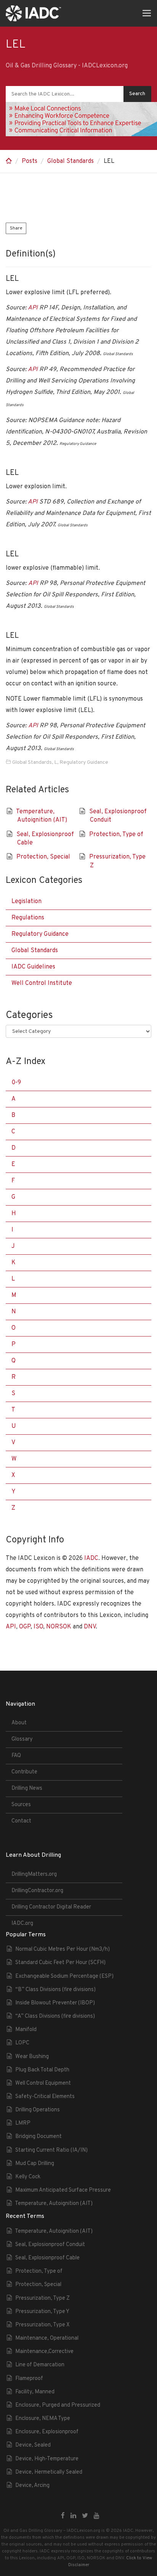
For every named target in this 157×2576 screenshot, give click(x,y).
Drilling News (27, 1788)
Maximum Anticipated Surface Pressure (63, 2190)
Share (16, 228)
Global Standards (70, 161)
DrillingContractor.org (37, 1891)
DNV (90, 1627)
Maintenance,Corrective (44, 2352)
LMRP (23, 2123)
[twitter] (85, 2516)
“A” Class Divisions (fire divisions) (55, 2016)
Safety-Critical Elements (45, 2097)
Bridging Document (38, 2137)
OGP (25, 1627)
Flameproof (29, 2379)
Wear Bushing (32, 2057)
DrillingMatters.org (34, 1874)
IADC (91, 1558)
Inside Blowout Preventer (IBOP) (55, 2003)
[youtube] (97, 2516)
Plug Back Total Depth (42, 2070)
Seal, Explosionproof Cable (47, 2258)
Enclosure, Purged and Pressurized (58, 2405)
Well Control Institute (42, 983)
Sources (21, 1805)
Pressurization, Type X (42, 2325)
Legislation (26, 902)
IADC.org (22, 1924)
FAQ (16, 1756)
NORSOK (59, 1627)
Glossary (22, 1739)
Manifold (26, 2030)
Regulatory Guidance (84, 762)
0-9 (16, 1083)
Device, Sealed (33, 2445)
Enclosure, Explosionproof (47, 2432)
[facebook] (63, 2516)
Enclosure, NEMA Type (43, 2419)
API (33, 308)
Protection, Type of (116, 835)
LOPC (22, 2043)
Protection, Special (43, 857)
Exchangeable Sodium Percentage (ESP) (64, 1976)
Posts (30, 161)
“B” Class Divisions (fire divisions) (55, 1990)
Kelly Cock (28, 2177)
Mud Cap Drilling (35, 2164)
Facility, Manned (35, 2392)
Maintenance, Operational (47, 2338)
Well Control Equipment (43, 2083)
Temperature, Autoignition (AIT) (54, 2204)
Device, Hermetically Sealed (49, 2472)
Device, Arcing (32, 2486)
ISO (38, 1627)
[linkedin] (73, 2516)
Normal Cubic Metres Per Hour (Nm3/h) (62, 1949)
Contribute (24, 1772)
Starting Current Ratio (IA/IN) (51, 2150)
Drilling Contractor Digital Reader (51, 1907)
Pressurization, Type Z (42, 2298)
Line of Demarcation (40, 2365)
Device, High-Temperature (47, 2459)
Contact (21, 1821)
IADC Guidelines (33, 967)
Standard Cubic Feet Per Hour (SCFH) (60, 1963)
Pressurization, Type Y (42, 2312)
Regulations (28, 918)
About (19, 1723)
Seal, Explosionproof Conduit (50, 2245)
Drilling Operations (38, 2110)
